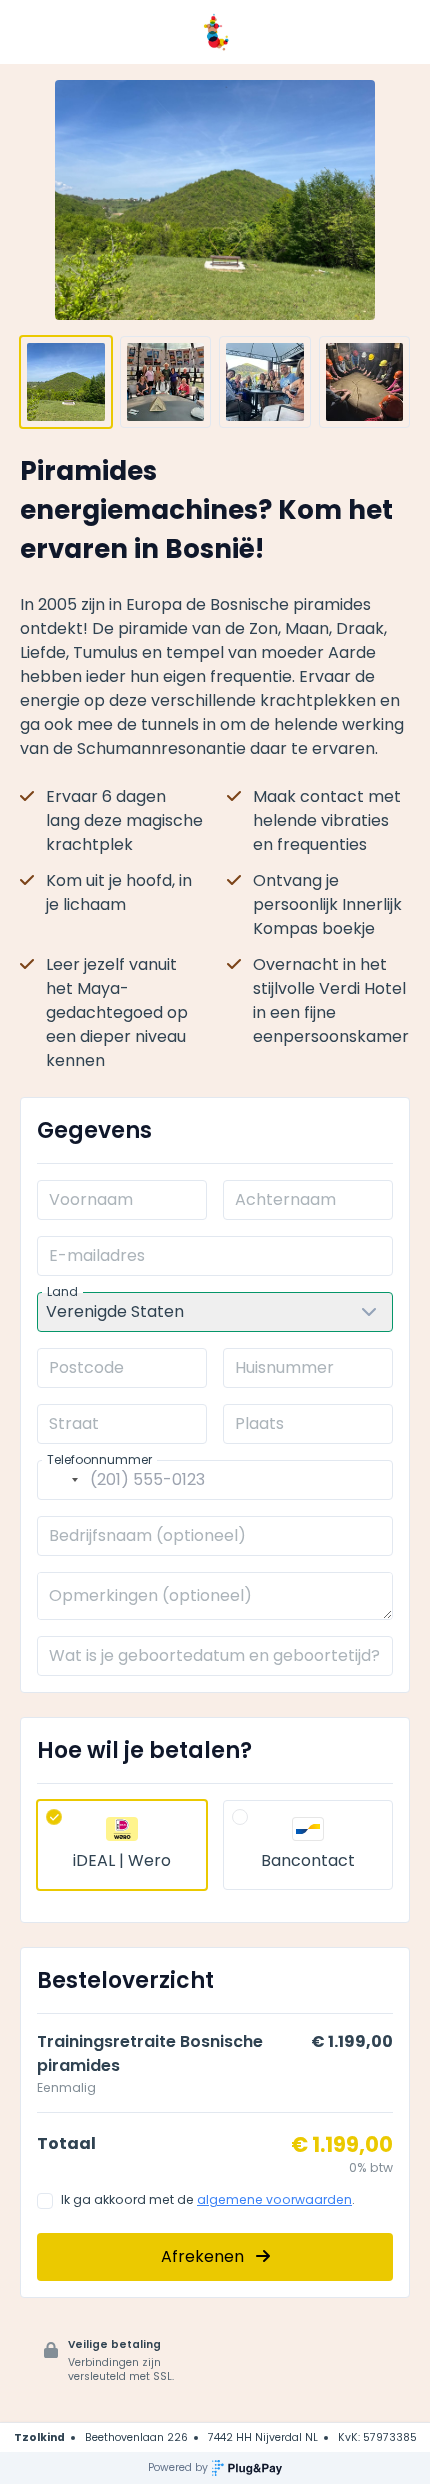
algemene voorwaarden (274, 2199)
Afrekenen (204, 2256)
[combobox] (61, 1480)
